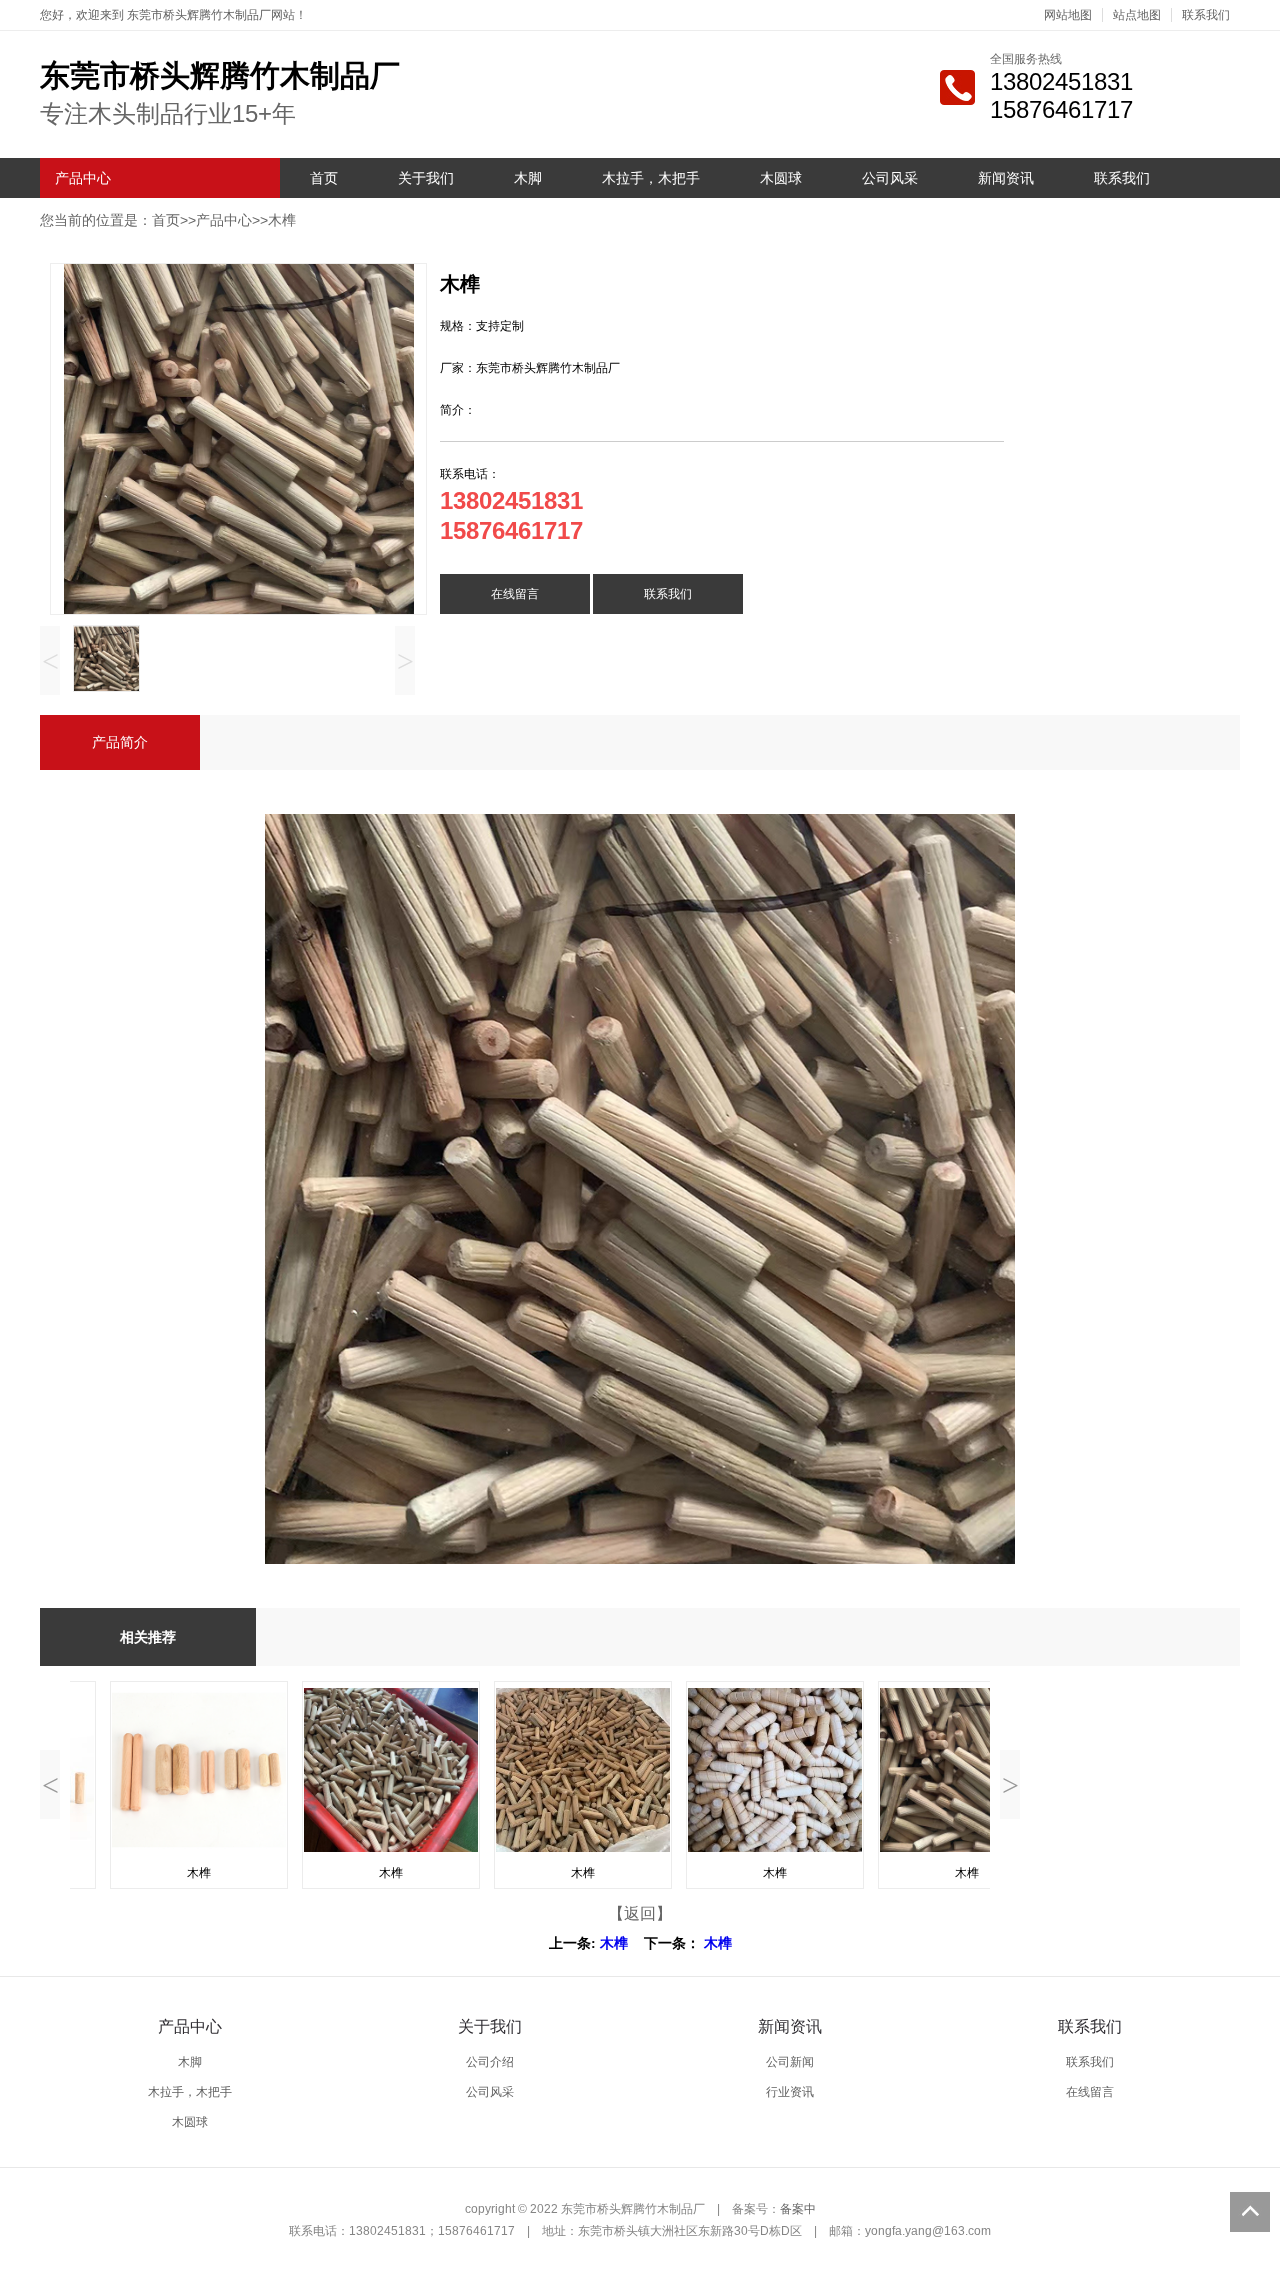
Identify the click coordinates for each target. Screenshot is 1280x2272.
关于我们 (426, 178)
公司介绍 (490, 2062)
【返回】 (640, 1913)
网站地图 (1068, 15)
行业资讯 (790, 2092)
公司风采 (890, 178)
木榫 (282, 220)
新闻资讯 (1006, 178)
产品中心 (83, 178)
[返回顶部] (1250, 2212)
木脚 (528, 178)
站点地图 (1137, 15)
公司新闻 (790, 2062)
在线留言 (515, 594)
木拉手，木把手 (651, 178)
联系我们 (1206, 15)
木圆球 (781, 178)
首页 (324, 178)
